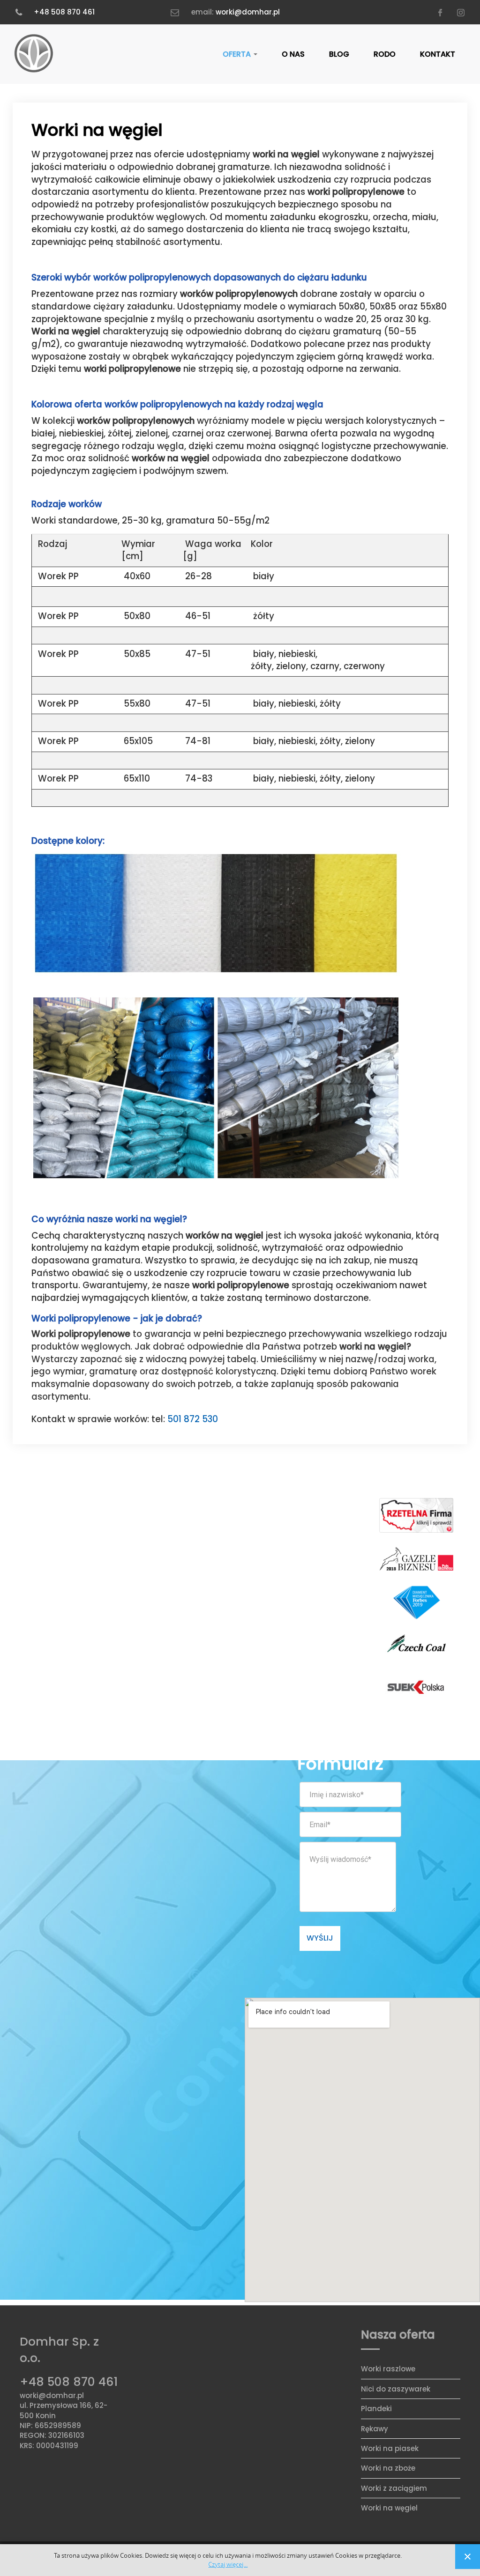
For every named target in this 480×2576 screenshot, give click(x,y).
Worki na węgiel (389, 2508)
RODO (385, 54)
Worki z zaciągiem (394, 2488)
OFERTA (238, 54)
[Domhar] (34, 54)
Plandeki (376, 2409)
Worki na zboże (388, 2468)
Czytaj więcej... (228, 2565)
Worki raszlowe (388, 2369)
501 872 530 (193, 1419)
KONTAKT (438, 54)
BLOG (339, 54)
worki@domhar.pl (248, 12)
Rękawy (375, 2429)
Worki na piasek (390, 2448)
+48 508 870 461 (64, 12)
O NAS (293, 54)
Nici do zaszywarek (396, 2389)
